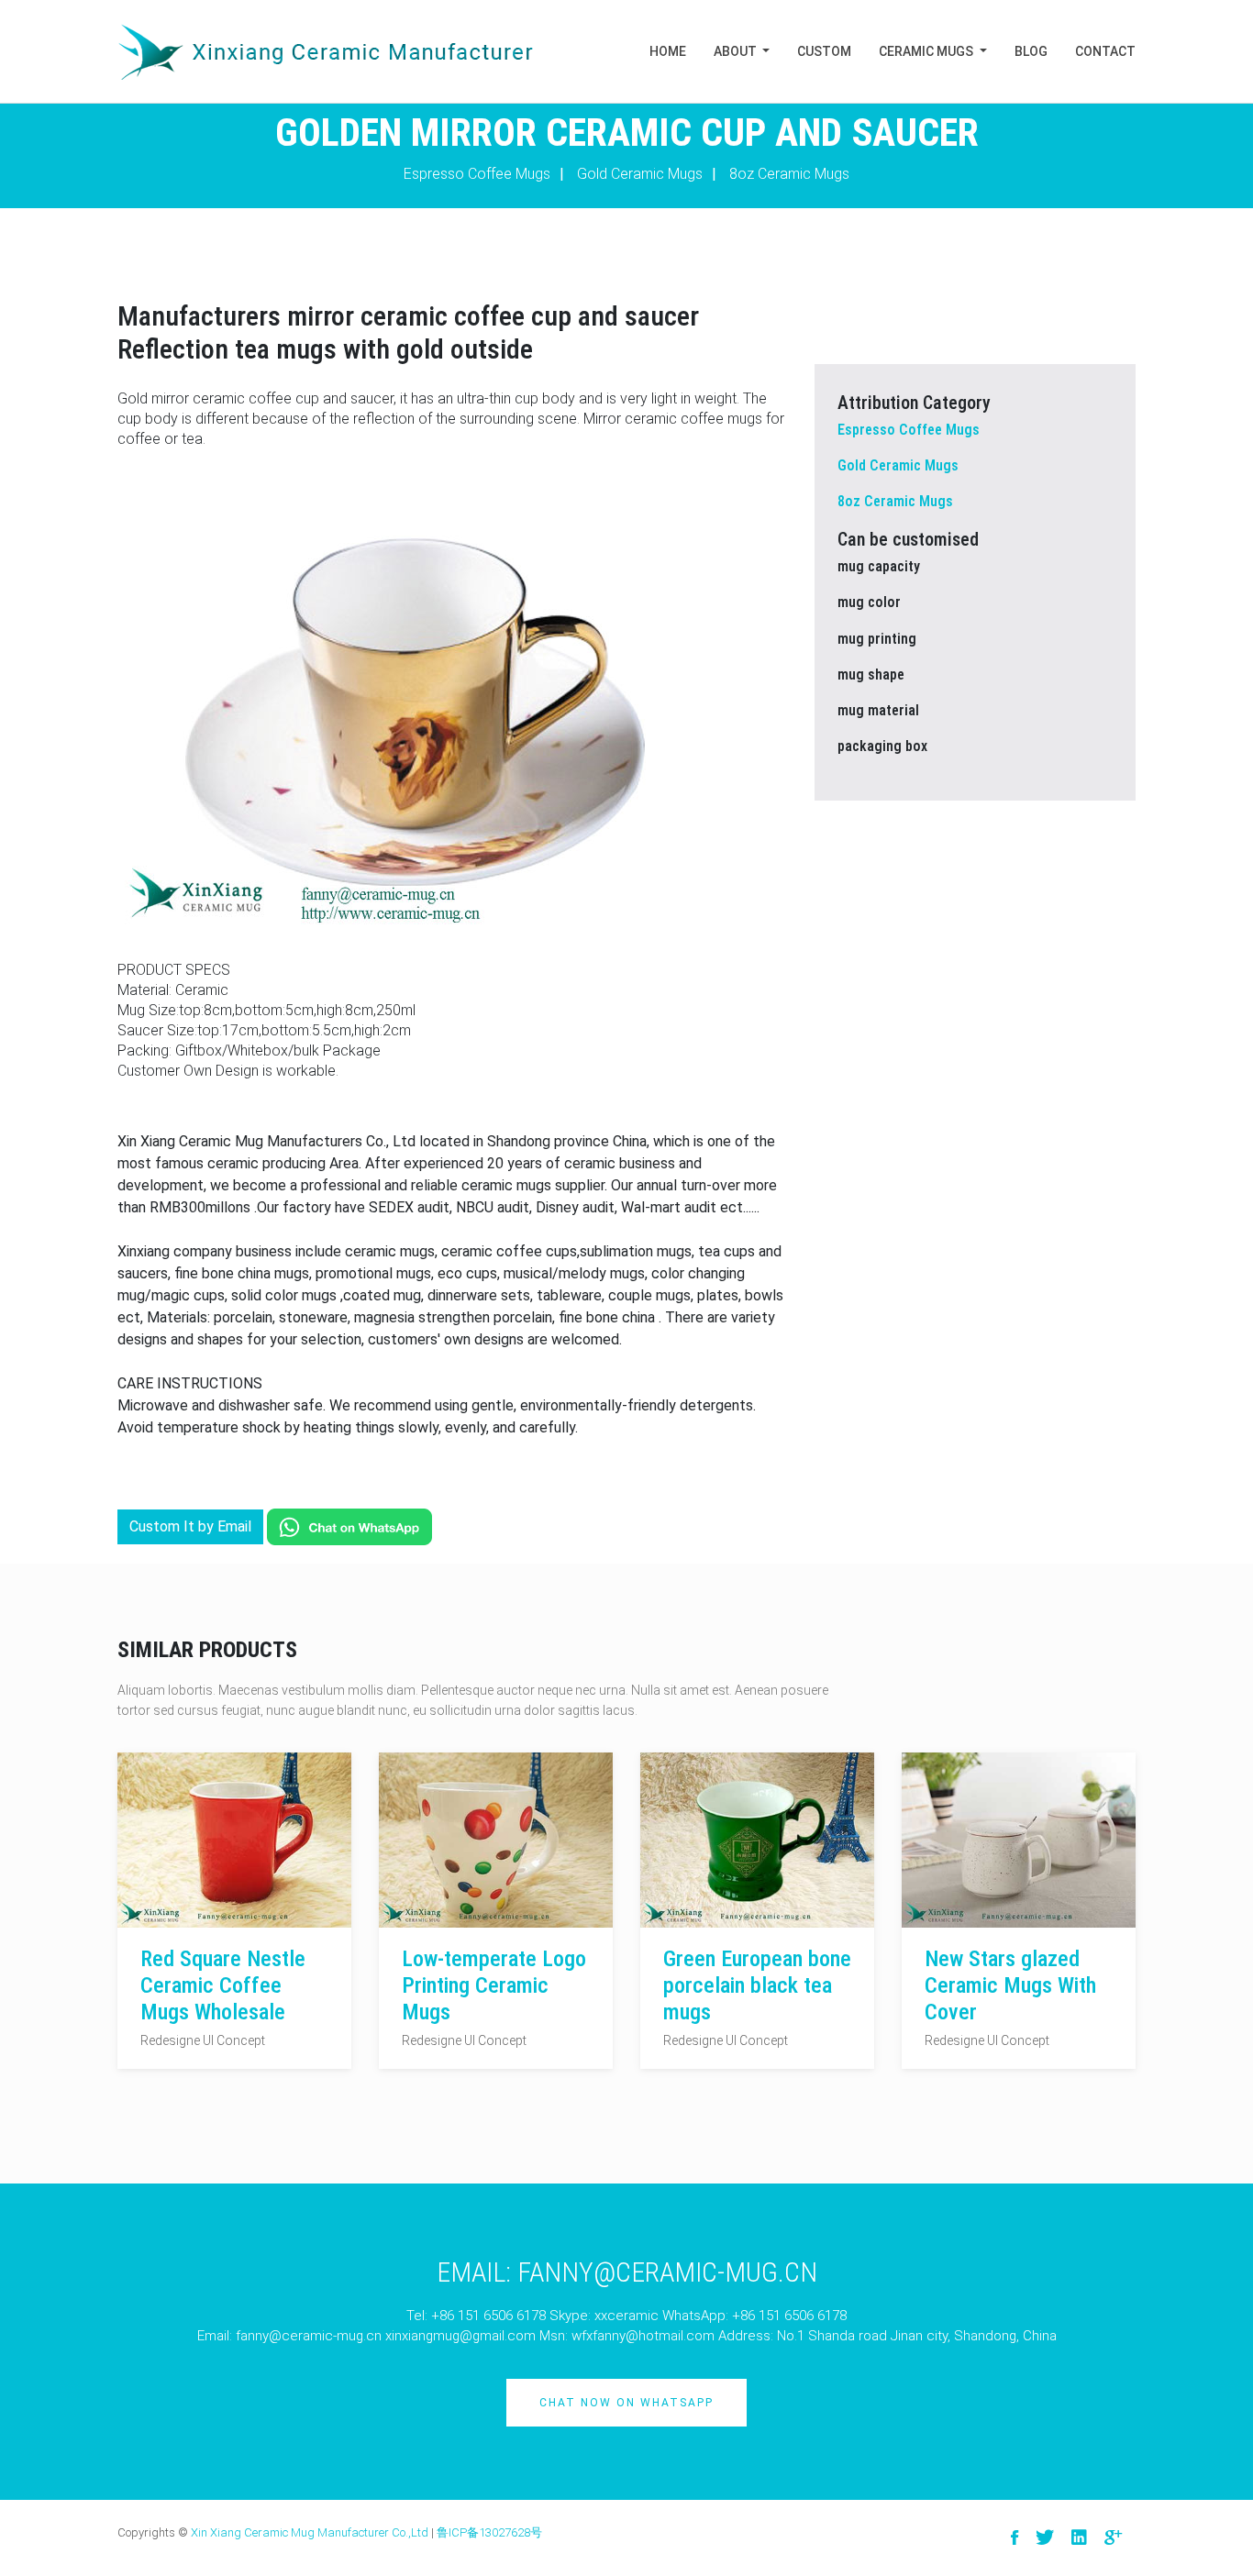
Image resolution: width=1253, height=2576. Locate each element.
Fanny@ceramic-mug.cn (667, 2272)
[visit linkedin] (1079, 2538)
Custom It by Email (190, 1526)
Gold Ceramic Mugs (640, 174)
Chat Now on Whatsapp (626, 2403)
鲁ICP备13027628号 (489, 2532)
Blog (1031, 51)
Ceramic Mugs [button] (927, 51)
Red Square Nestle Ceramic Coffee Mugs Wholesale (223, 1985)
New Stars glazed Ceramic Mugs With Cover (1010, 1985)
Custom (824, 51)
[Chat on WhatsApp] (349, 1526)
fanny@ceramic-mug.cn (309, 2336)
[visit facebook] (1015, 2538)
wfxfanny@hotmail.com (643, 2336)
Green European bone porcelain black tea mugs (757, 1985)
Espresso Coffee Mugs (477, 174)
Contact (1105, 51)
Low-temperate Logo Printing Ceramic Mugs (494, 1985)
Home (668, 51)
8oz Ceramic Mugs (789, 174)
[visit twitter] (1045, 2538)
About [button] (737, 51)
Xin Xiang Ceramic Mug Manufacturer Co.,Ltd (310, 2532)
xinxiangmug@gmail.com (460, 2336)
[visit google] (1113, 2538)
